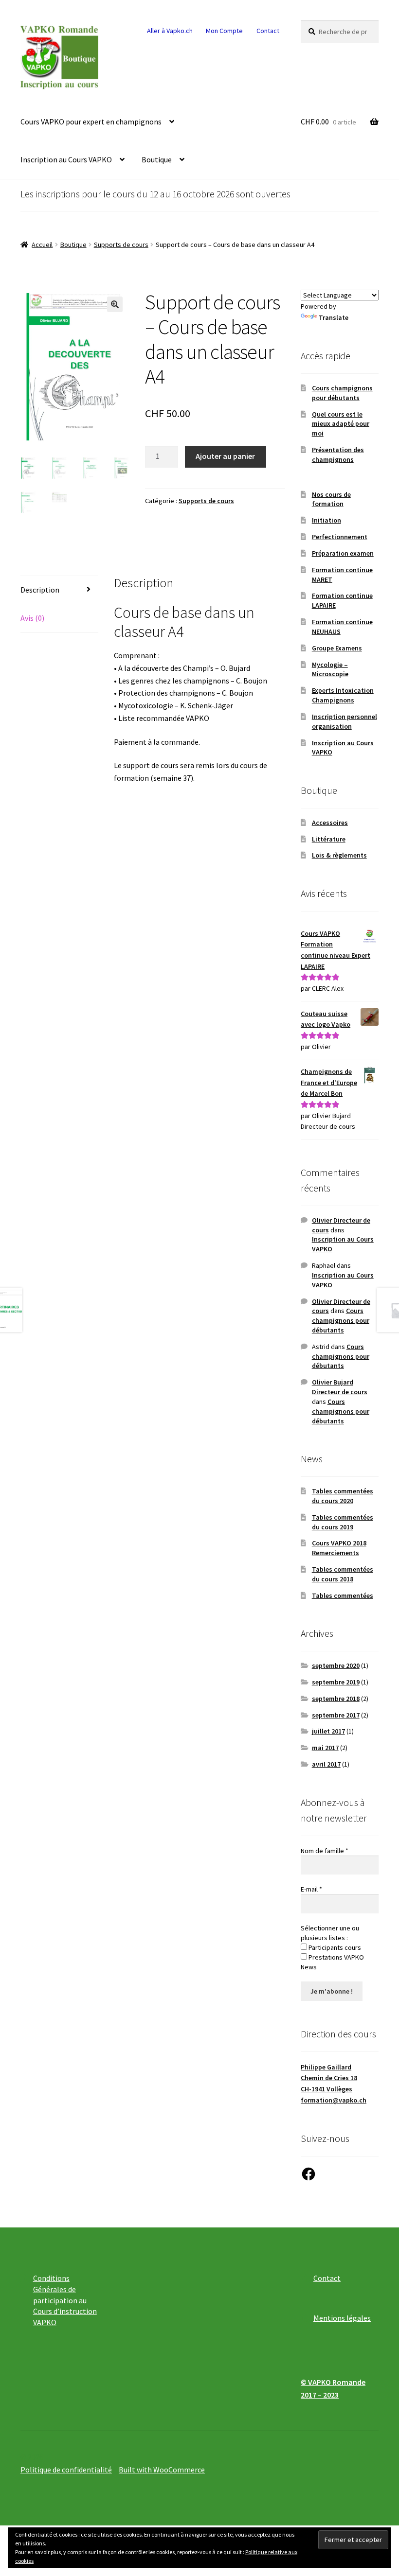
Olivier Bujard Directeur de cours (340, 1387)
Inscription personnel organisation (345, 721)
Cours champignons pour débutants (342, 393)
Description (40, 590)
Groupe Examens (337, 648)
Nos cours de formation (331, 499)
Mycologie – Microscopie (330, 669)
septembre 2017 (336, 1715)
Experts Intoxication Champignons (343, 695)
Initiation (326, 520)
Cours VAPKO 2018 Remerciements (339, 1548)
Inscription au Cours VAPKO (66, 159)
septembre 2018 (336, 1699)
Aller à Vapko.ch (170, 31)
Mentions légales (342, 2318)
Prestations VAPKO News (332, 1962)
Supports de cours (121, 245)
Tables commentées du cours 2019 (343, 1522)
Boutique (157, 159)
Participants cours (334, 1947)
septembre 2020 (336, 1665)
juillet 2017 (328, 1731)
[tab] (59, 590)
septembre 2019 (336, 1682)
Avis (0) (32, 618)
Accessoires (330, 823)
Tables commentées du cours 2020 (343, 1496)
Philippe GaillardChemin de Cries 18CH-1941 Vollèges (329, 2078)
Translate (334, 317)
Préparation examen (343, 553)
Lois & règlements (339, 855)
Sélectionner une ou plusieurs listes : (330, 1933)
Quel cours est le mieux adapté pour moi (341, 424)
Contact (268, 31)
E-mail (311, 1889)
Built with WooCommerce (162, 2470)
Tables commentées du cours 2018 (343, 1574)
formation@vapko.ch (334, 2100)
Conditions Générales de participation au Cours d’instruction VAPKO (65, 2300)
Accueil (42, 245)
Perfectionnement (340, 537)
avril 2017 (326, 1764)
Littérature (329, 839)
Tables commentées (343, 1595)
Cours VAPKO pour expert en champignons (91, 122)
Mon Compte (224, 31)
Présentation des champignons (338, 455)
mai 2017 (325, 1748)
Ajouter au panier (225, 456)
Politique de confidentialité (66, 2470)
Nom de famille (325, 1851)
